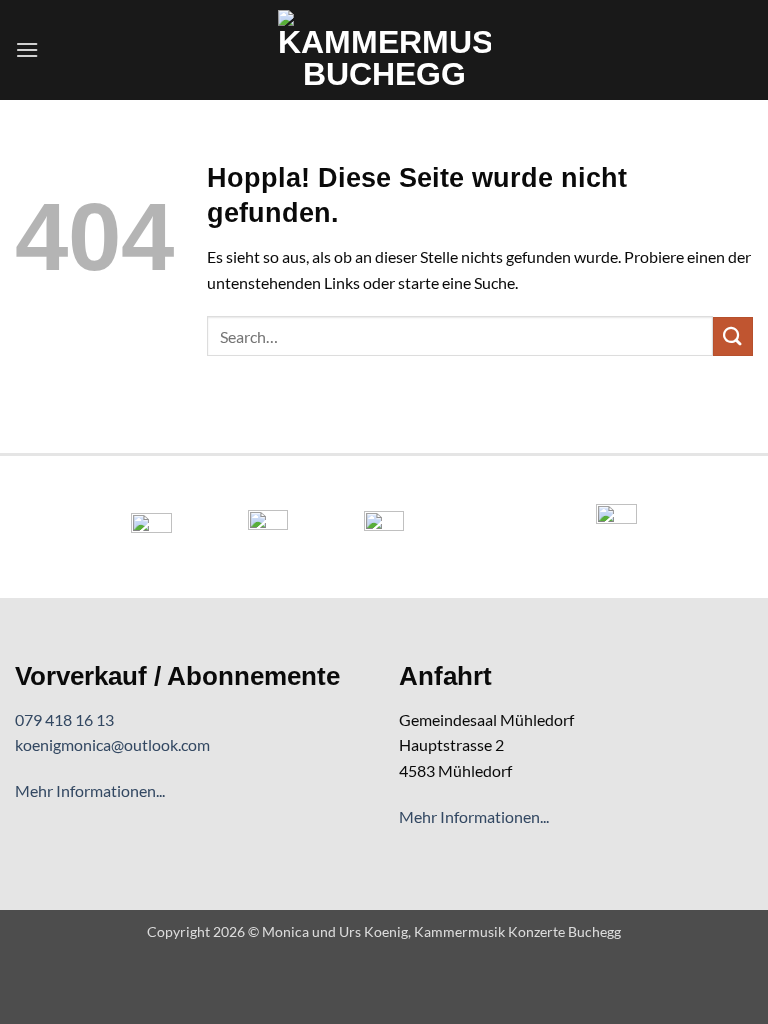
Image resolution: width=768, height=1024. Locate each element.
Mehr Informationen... (90, 790)
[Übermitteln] (733, 336)
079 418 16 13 (64, 719)
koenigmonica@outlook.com (112, 744)
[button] (27, 49)
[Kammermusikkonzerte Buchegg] (384, 50)
